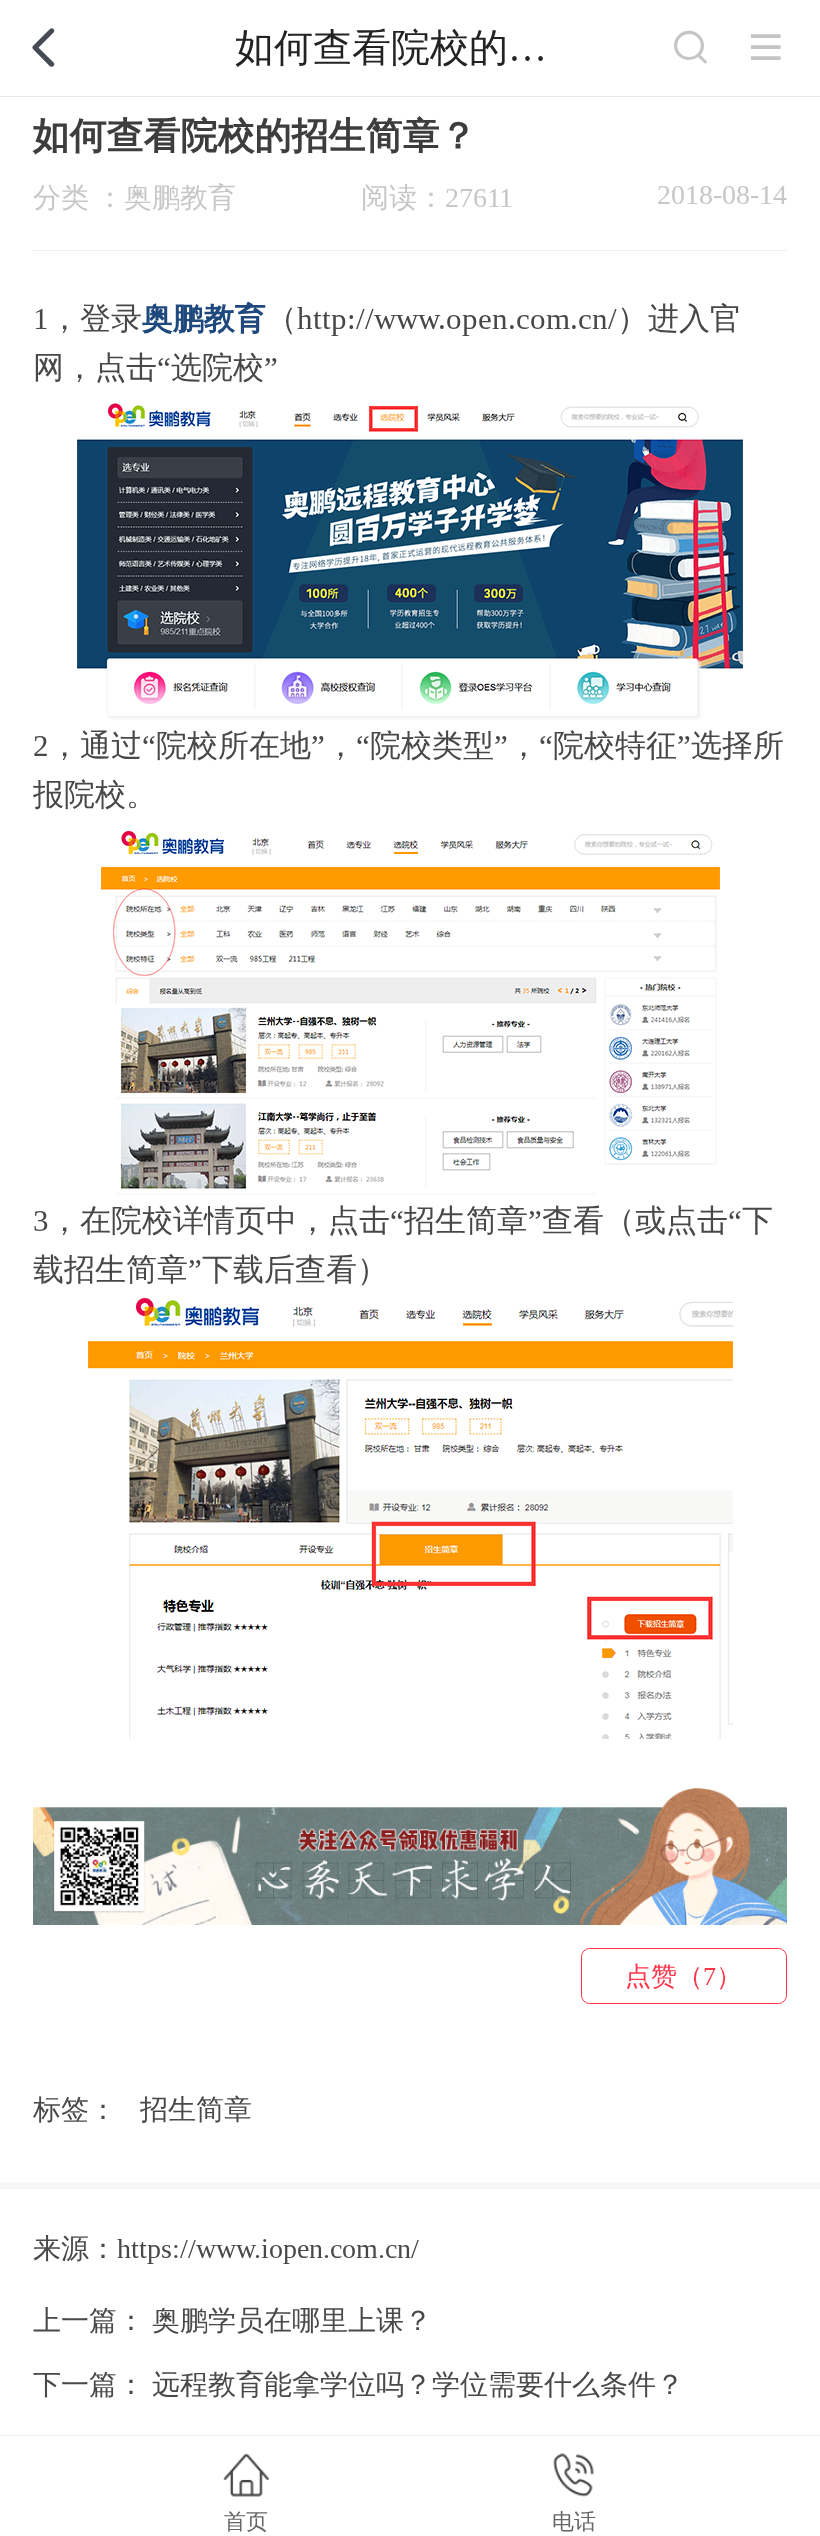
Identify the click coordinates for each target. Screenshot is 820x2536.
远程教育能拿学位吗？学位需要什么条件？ (418, 2384)
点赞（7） (683, 1976)
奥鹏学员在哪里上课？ (292, 2320)
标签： (75, 2109)
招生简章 (196, 2109)
